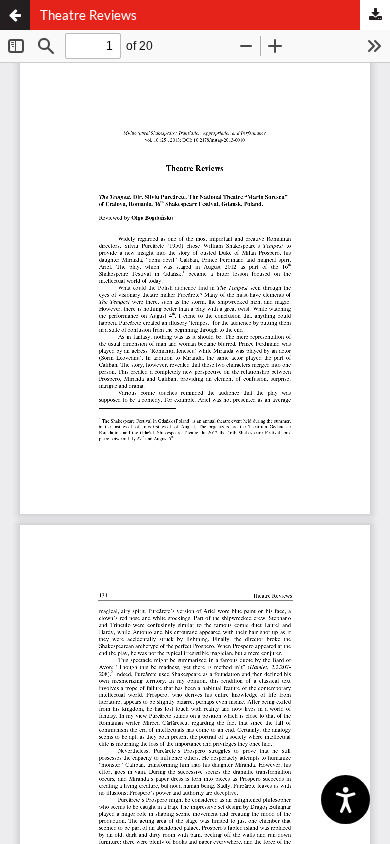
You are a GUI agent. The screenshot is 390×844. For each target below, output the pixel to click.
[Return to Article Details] (15, 15)
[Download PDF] (375, 15)
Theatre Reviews (88, 15)
